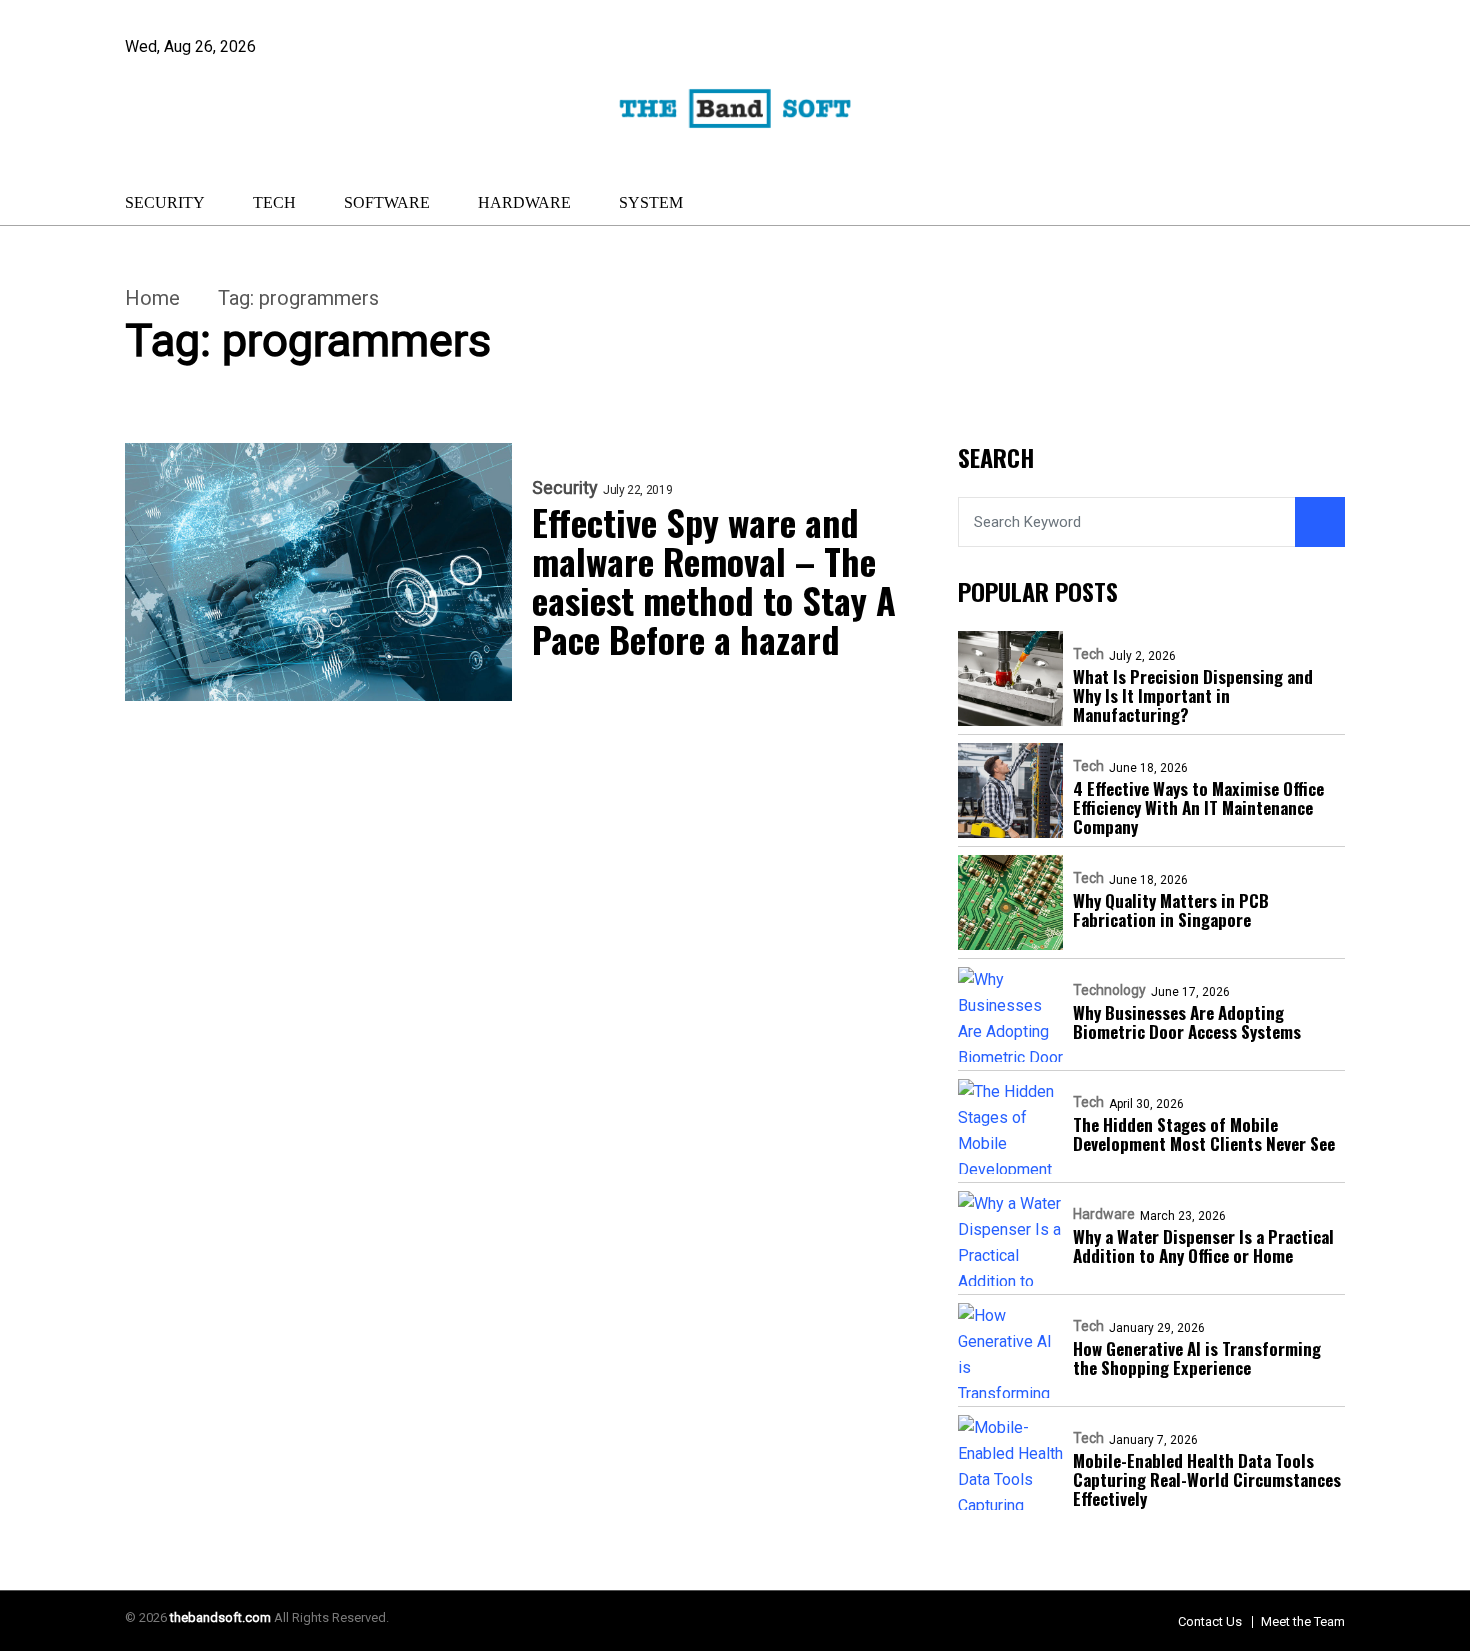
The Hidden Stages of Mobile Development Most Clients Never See (1204, 1134)
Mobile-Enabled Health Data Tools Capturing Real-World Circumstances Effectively (1207, 1479)
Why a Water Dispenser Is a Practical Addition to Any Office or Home (1203, 1246)
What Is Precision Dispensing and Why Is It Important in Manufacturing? (1193, 695)
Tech (274, 202)
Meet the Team (1303, 1621)
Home (152, 298)
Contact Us (1210, 1621)
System (651, 202)
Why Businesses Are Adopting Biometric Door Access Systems (1187, 1022)
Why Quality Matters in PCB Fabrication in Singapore (1171, 910)
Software (387, 202)
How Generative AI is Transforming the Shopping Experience (1197, 1358)
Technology (1109, 990)
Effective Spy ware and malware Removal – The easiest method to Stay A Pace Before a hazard (714, 580)
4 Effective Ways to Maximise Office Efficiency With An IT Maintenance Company (1198, 807)
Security (165, 202)
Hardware (524, 202)
